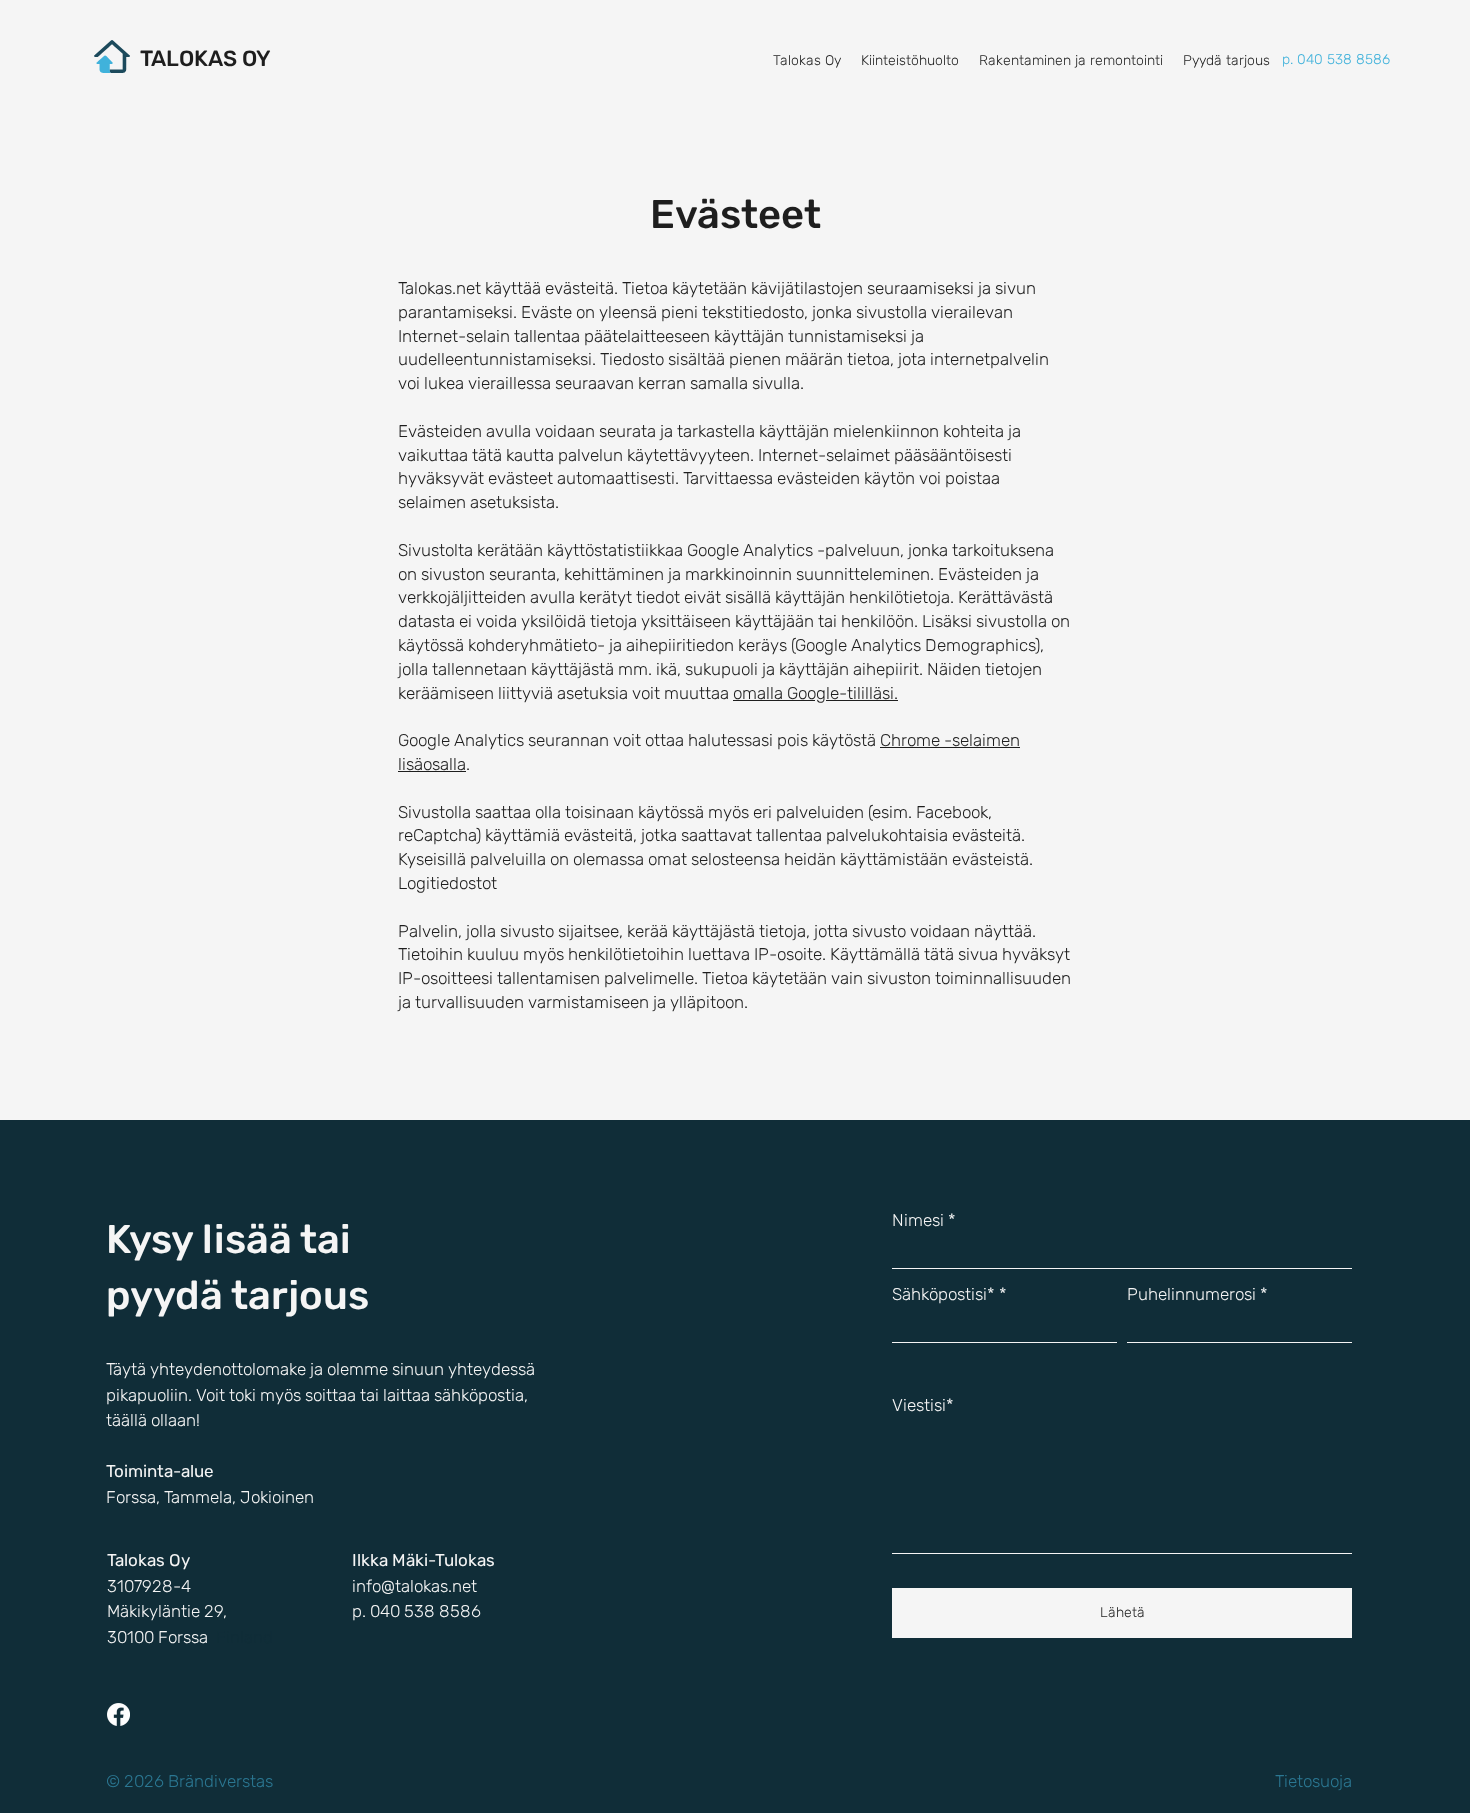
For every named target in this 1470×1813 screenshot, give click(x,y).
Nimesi (918, 1220)
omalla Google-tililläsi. (815, 693)
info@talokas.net (414, 1586)
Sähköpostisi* (943, 1294)
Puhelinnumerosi (1191, 1294)
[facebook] (118, 1714)
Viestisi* (923, 1405)
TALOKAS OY (205, 58)
